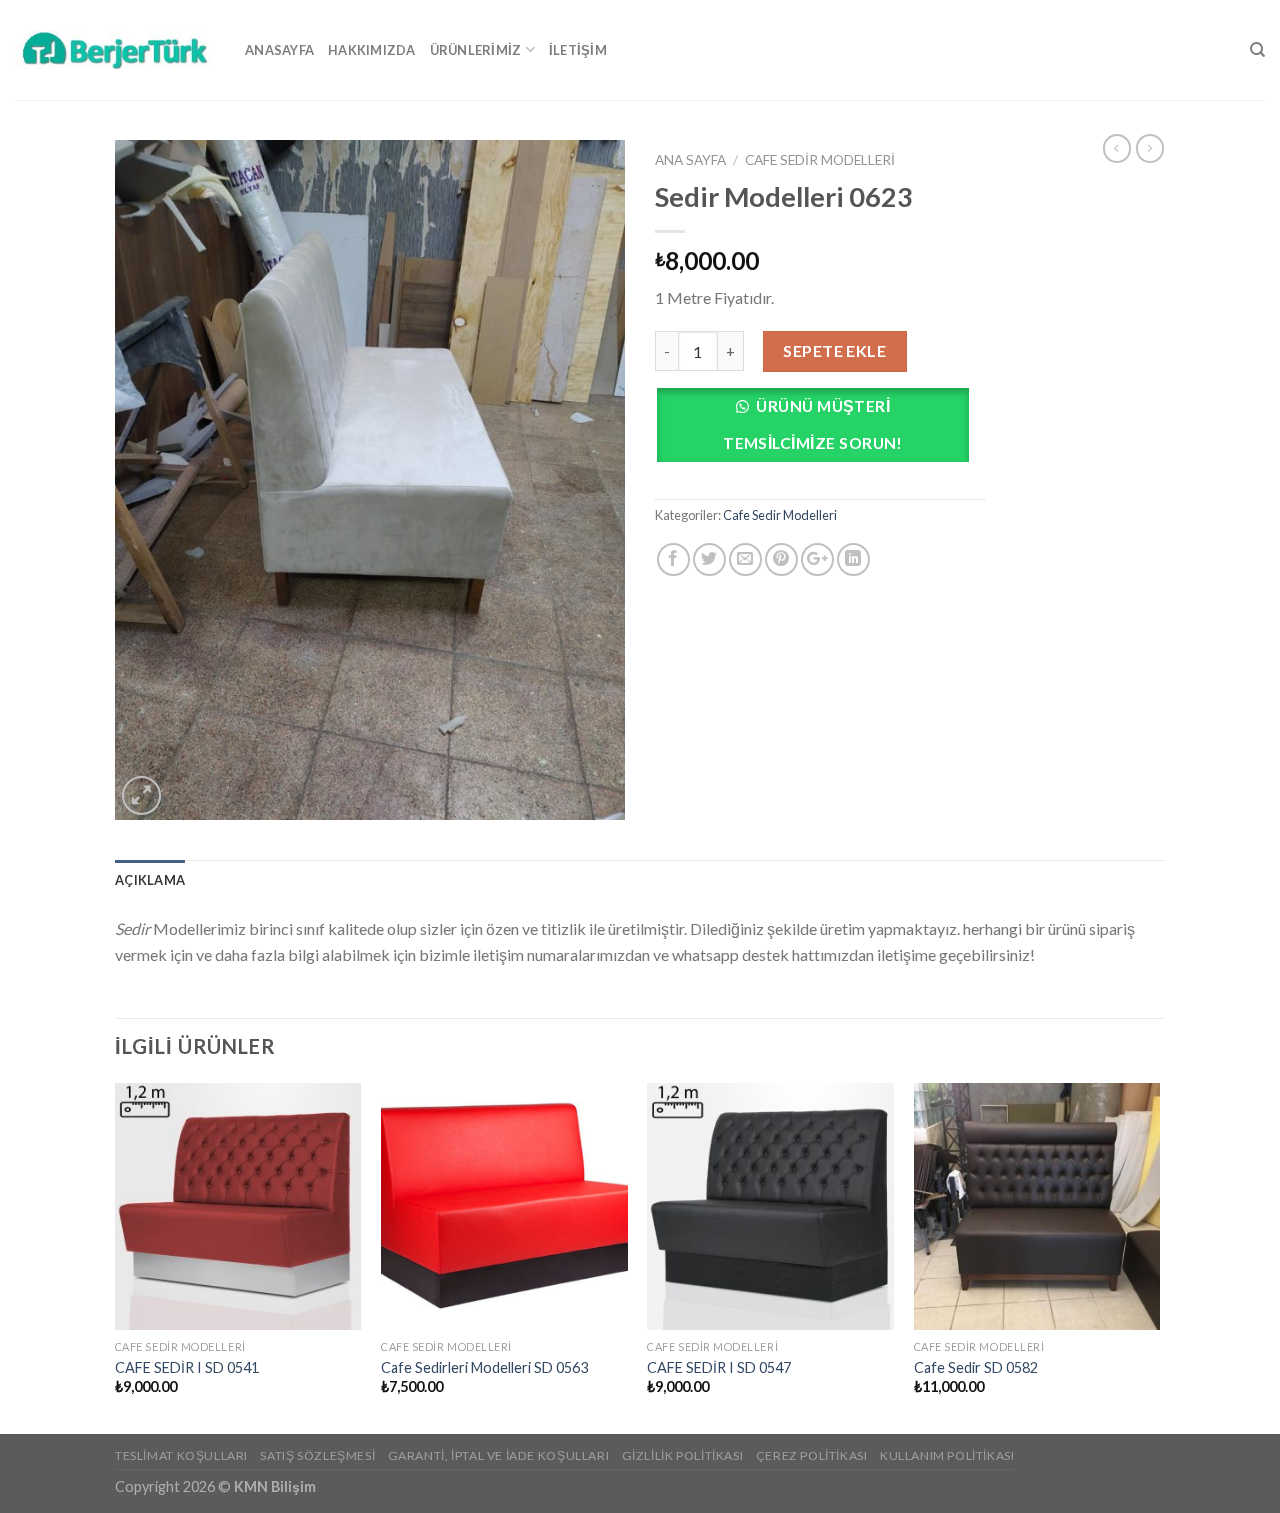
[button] (820, 430)
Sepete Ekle (834, 350)
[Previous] (116, 1256)
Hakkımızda (372, 50)
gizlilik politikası (683, 1455)
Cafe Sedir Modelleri (820, 160)
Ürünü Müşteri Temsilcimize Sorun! (813, 424)
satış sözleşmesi (317, 1455)
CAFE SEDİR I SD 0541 (187, 1367)
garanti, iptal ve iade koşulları (499, 1455)
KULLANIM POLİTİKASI (947, 1455)
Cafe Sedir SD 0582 (976, 1367)
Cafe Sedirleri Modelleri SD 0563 (484, 1367)
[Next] (1159, 1256)
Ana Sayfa (690, 160)
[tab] (150, 880)
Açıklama (150, 880)
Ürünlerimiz (476, 50)
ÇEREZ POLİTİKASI (812, 1455)
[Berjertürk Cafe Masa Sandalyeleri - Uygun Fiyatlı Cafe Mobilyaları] (115, 49)
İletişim (578, 50)
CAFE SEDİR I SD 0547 (719, 1367)
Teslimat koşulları (181, 1455)
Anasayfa (279, 50)
